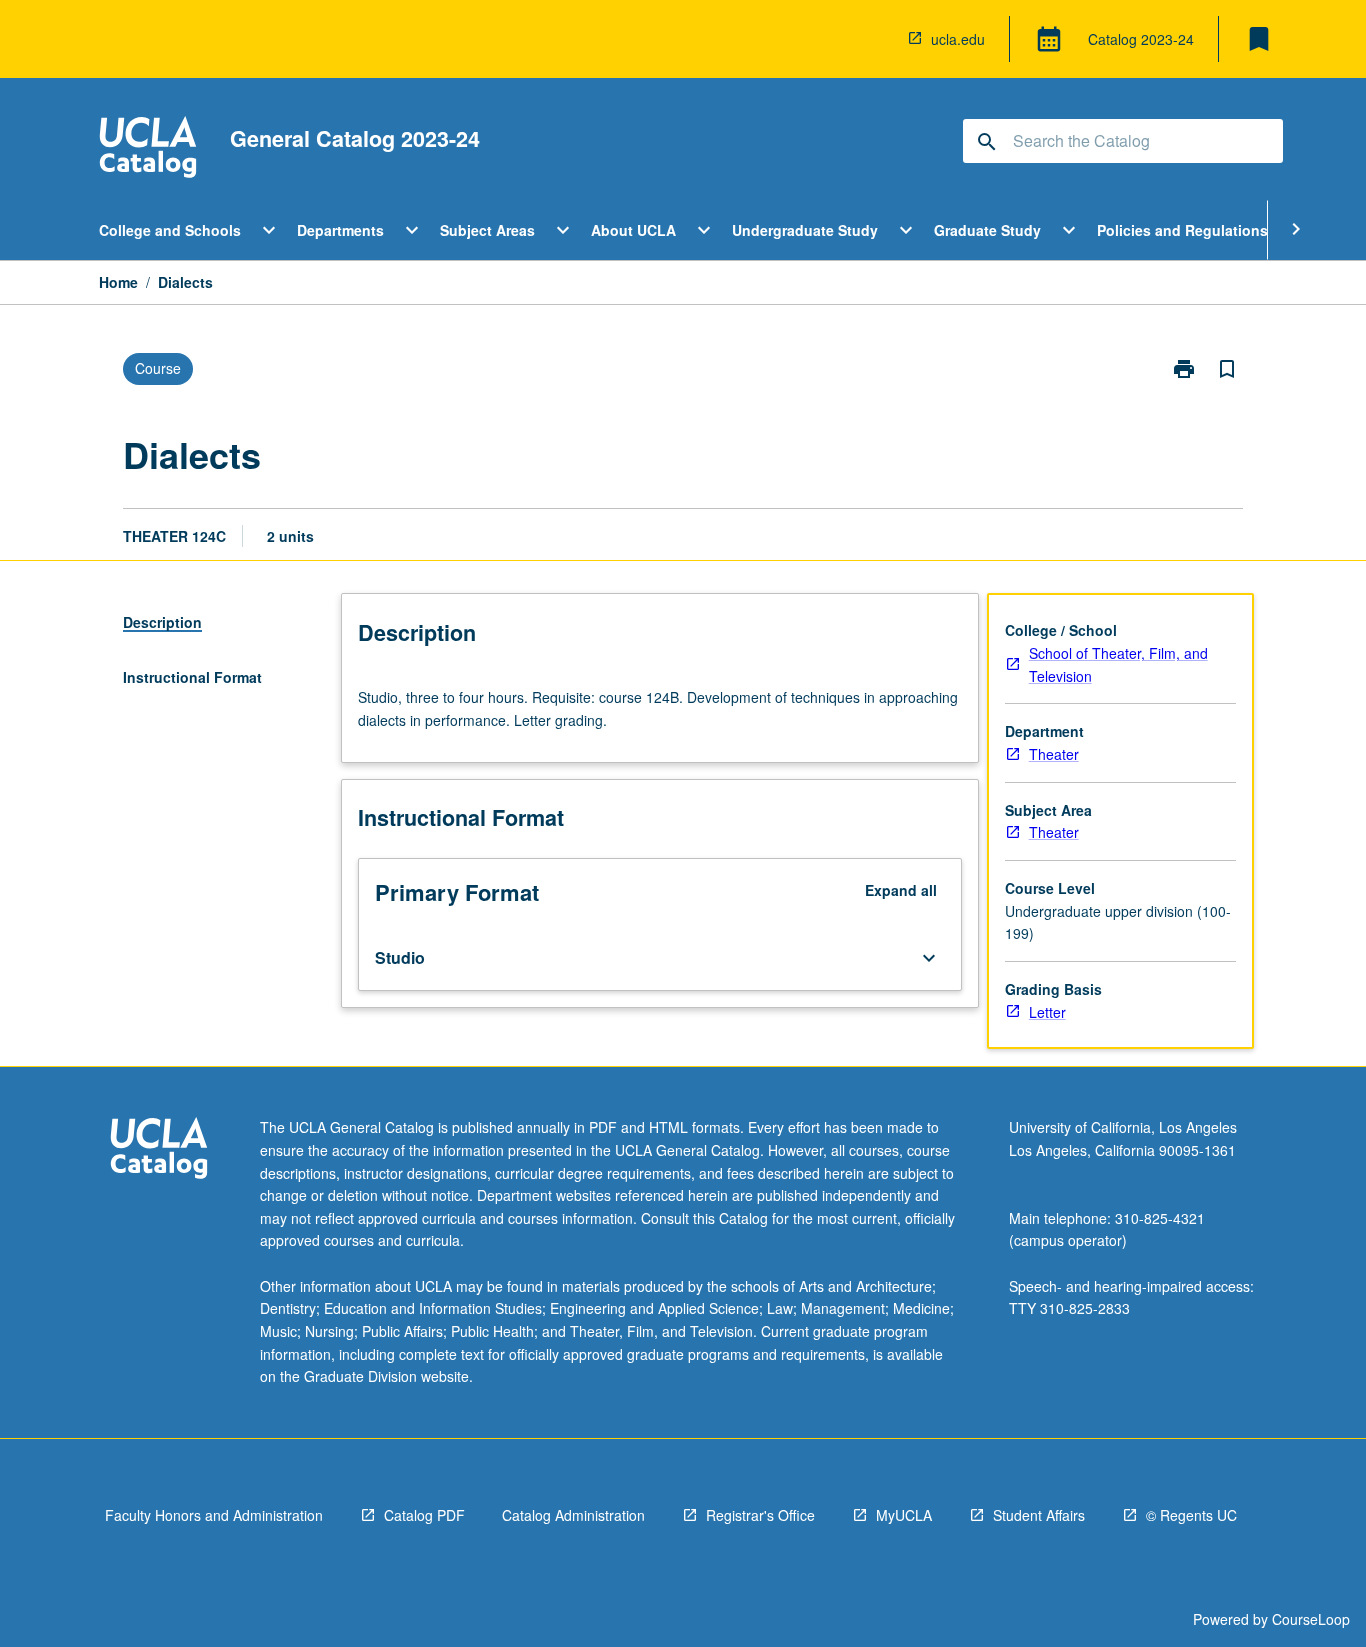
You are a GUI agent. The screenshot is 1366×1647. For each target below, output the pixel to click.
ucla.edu (958, 39)
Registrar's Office (760, 1515)
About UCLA (633, 230)
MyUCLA (904, 1515)
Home (118, 282)
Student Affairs (1039, 1515)
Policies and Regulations (1182, 230)
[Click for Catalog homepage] (148, 149)
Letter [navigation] (1047, 1012)
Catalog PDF (424, 1515)
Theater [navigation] (1054, 754)
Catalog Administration (573, 1515)
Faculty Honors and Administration (214, 1515)
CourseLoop (1311, 1619)
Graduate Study (987, 230)
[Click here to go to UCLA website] (159, 1150)
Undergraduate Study (805, 230)
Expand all (901, 890)
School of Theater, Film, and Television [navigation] (1118, 664)
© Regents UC (1191, 1515)
